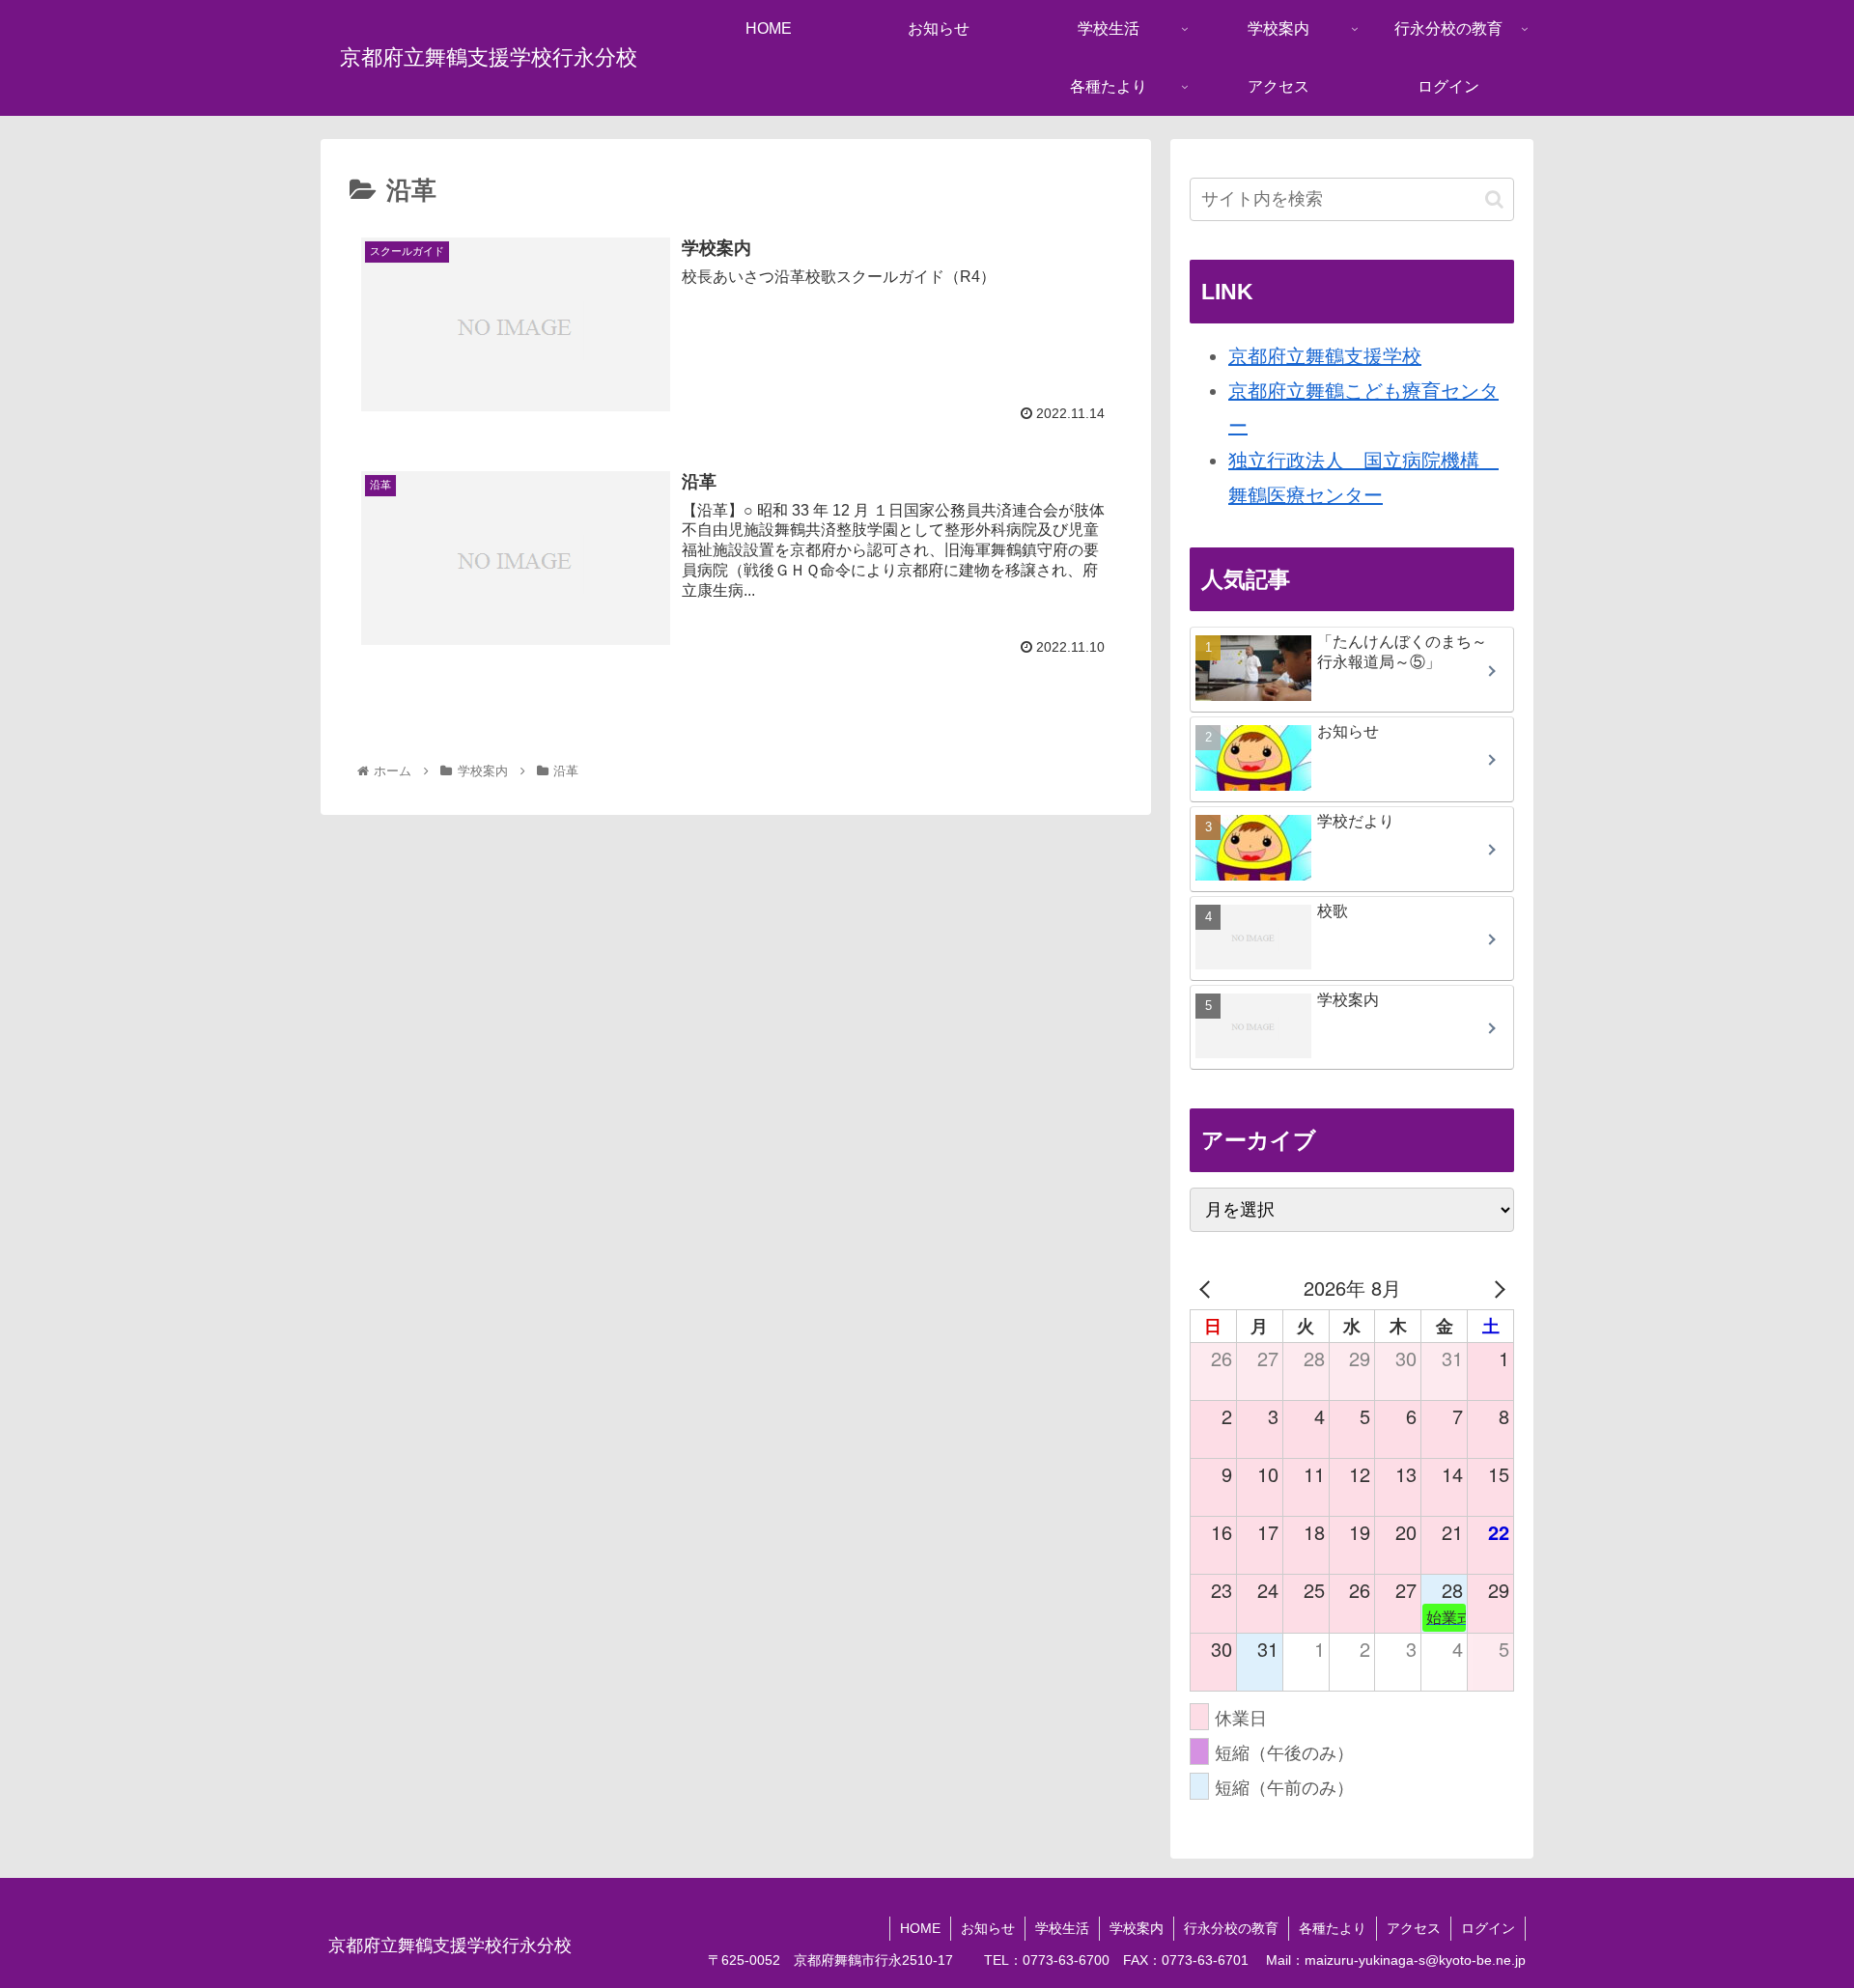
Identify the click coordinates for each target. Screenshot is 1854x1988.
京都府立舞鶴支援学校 (1325, 356)
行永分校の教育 (1231, 1928)
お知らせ (988, 1928)
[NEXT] (1496, 1288)
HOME (920, 1928)
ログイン (1488, 1928)
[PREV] (1208, 1288)
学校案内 (1137, 1928)
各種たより (1333, 1928)
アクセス (1414, 1928)
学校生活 (1062, 1928)
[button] (1494, 199)
